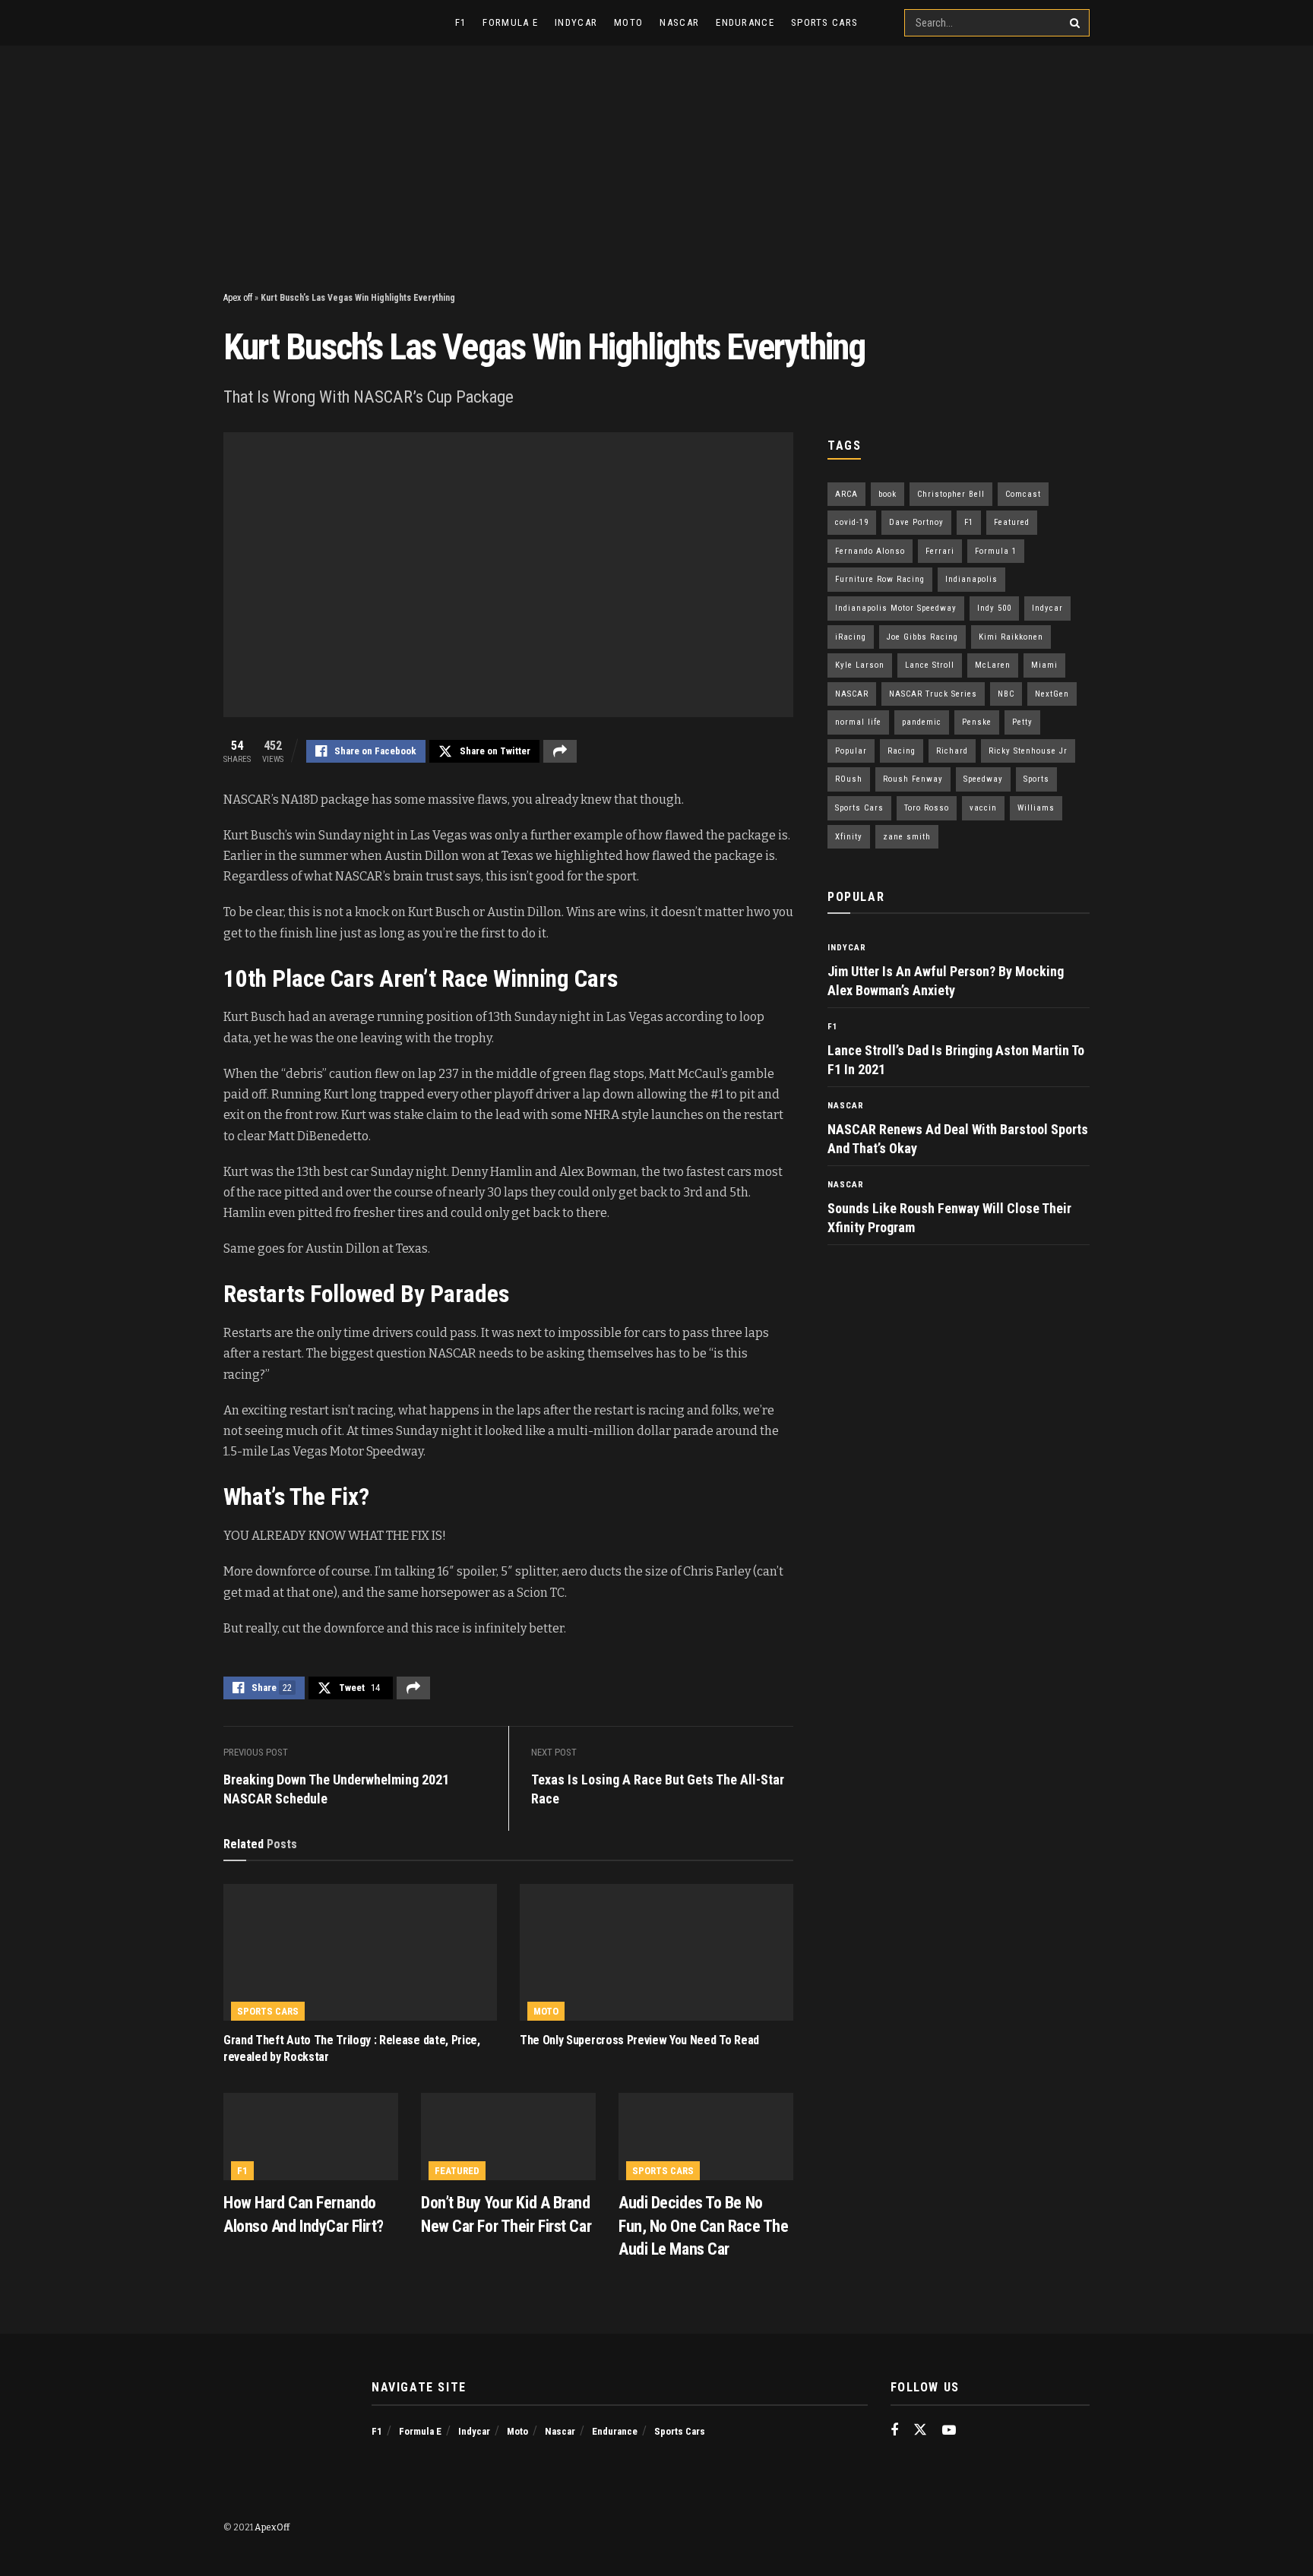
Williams (1036, 808)
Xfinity (849, 837)
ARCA (846, 494)
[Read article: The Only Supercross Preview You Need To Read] (656, 1952)
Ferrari (940, 551)
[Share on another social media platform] (560, 751)
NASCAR (852, 694)
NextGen (1052, 694)
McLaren (993, 665)
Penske (977, 722)
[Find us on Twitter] (920, 2431)
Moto (628, 22)
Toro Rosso (927, 808)
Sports (1036, 779)
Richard (952, 751)
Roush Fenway (913, 779)
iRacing (851, 637)
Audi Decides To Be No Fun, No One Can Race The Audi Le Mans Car (703, 2226)
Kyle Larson (860, 665)
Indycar (576, 22)
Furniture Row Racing (880, 579)
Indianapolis (971, 579)
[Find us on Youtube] (949, 2431)
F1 (461, 22)
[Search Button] (1076, 23)
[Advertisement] (656, 160)
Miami (1044, 665)
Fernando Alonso (870, 551)
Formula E (510, 22)
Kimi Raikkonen (1011, 637)
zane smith (907, 837)
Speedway (983, 779)
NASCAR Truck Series (933, 694)
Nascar (679, 22)
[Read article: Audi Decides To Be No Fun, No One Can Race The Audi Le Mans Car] (706, 2137)
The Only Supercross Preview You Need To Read (639, 2040)
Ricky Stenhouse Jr (1028, 751)
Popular (851, 751)
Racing (902, 751)
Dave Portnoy (916, 522)
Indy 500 (994, 608)
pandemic (922, 722)
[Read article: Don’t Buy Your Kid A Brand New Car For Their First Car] (508, 2137)
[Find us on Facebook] (894, 2431)
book (887, 494)
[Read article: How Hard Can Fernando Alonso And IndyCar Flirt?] (311, 2137)
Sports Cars (824, 22)
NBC (1006, 694)
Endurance (745, 22)
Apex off (238, 298)
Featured (457, 2171)
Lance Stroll (930, 665)
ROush (849, 779)
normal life (858, 722)
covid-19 (852, 522)
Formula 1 (996, 551)
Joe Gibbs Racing (922, 637)
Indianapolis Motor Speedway (896, 608)
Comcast (1023, 494)
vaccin (983, 808)
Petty (1022, 722)
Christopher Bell (951, 494)
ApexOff (272, 2527)
